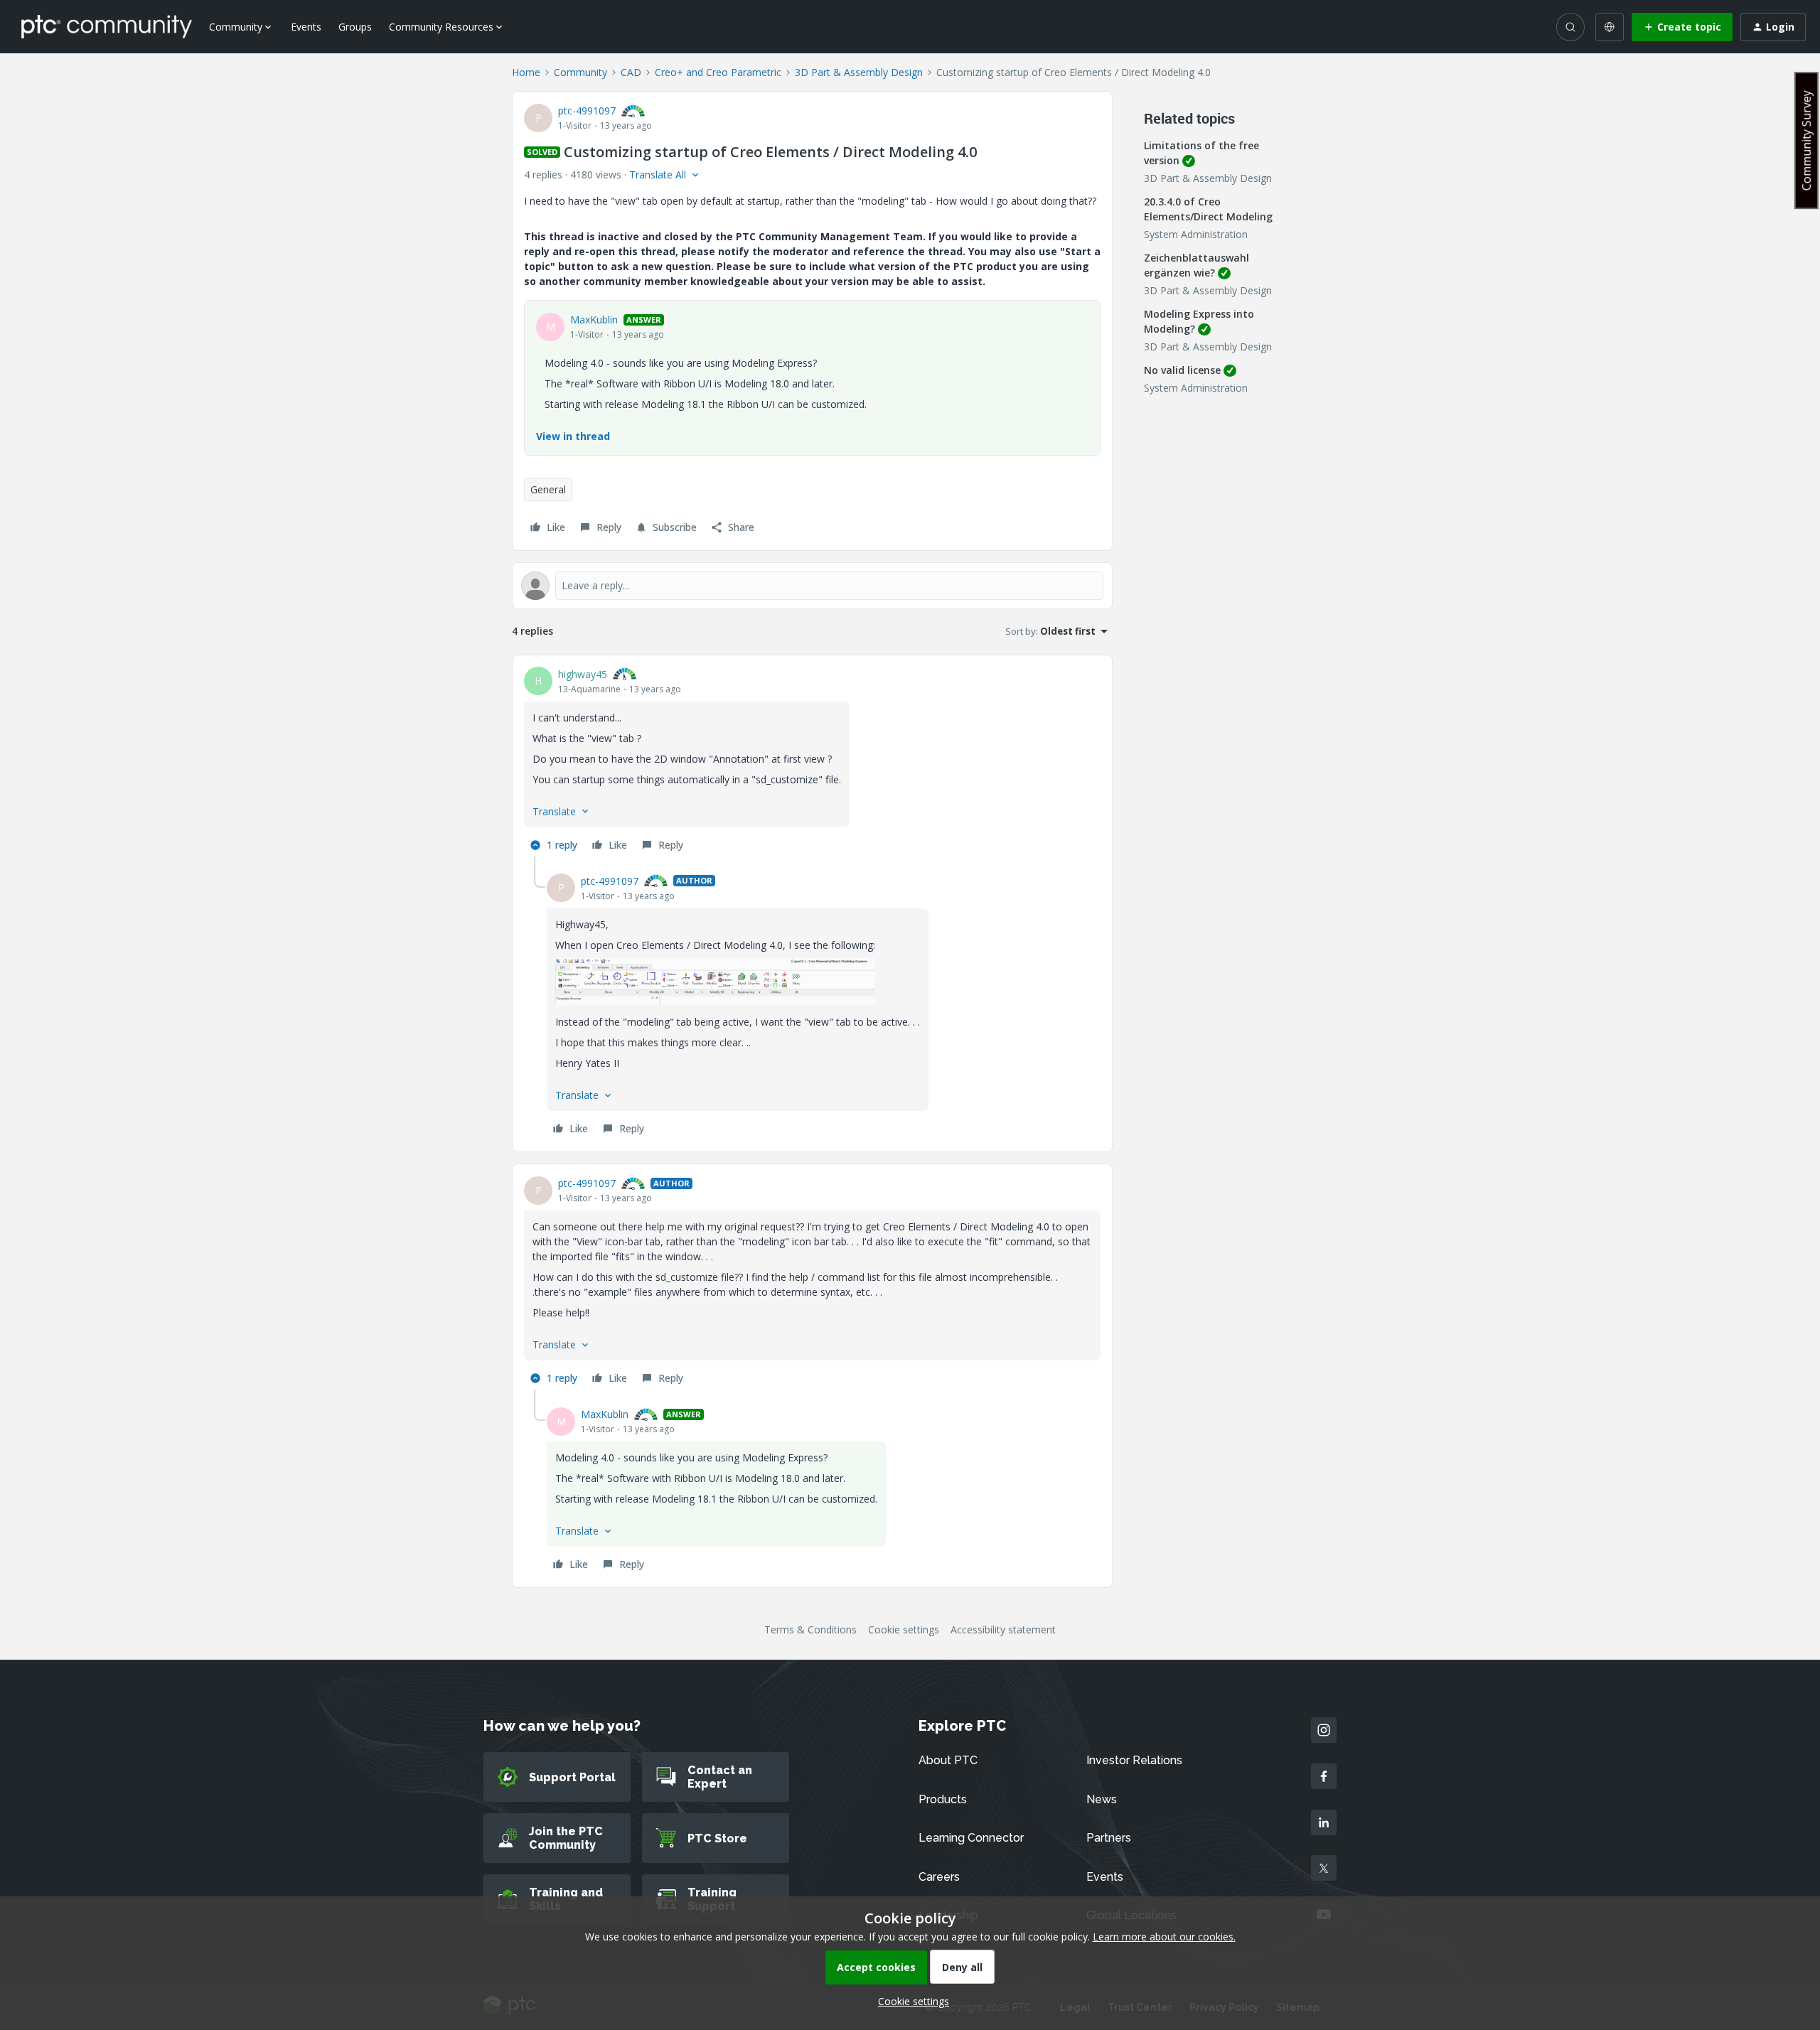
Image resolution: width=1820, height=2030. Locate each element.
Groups (355, 27)
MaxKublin (594, 319)
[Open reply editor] (812, 586)
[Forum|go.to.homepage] (107, 26)
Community (580, 72)
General (548, 489)
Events (306, 27)
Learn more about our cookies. (1164, 1937)
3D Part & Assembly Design (859, 72)
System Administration (1196, 234)
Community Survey (1806, 140)
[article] (812, 762)
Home (526, 72)
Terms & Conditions (810, 1629)
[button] (1682, 27)
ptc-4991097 (587, 111)
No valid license (1182, 370)
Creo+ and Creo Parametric (718, 72)
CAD (631, 72)
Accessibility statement (1003, 1629)
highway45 (583, 674)
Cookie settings (904, 1629)
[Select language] (1610, 27)
